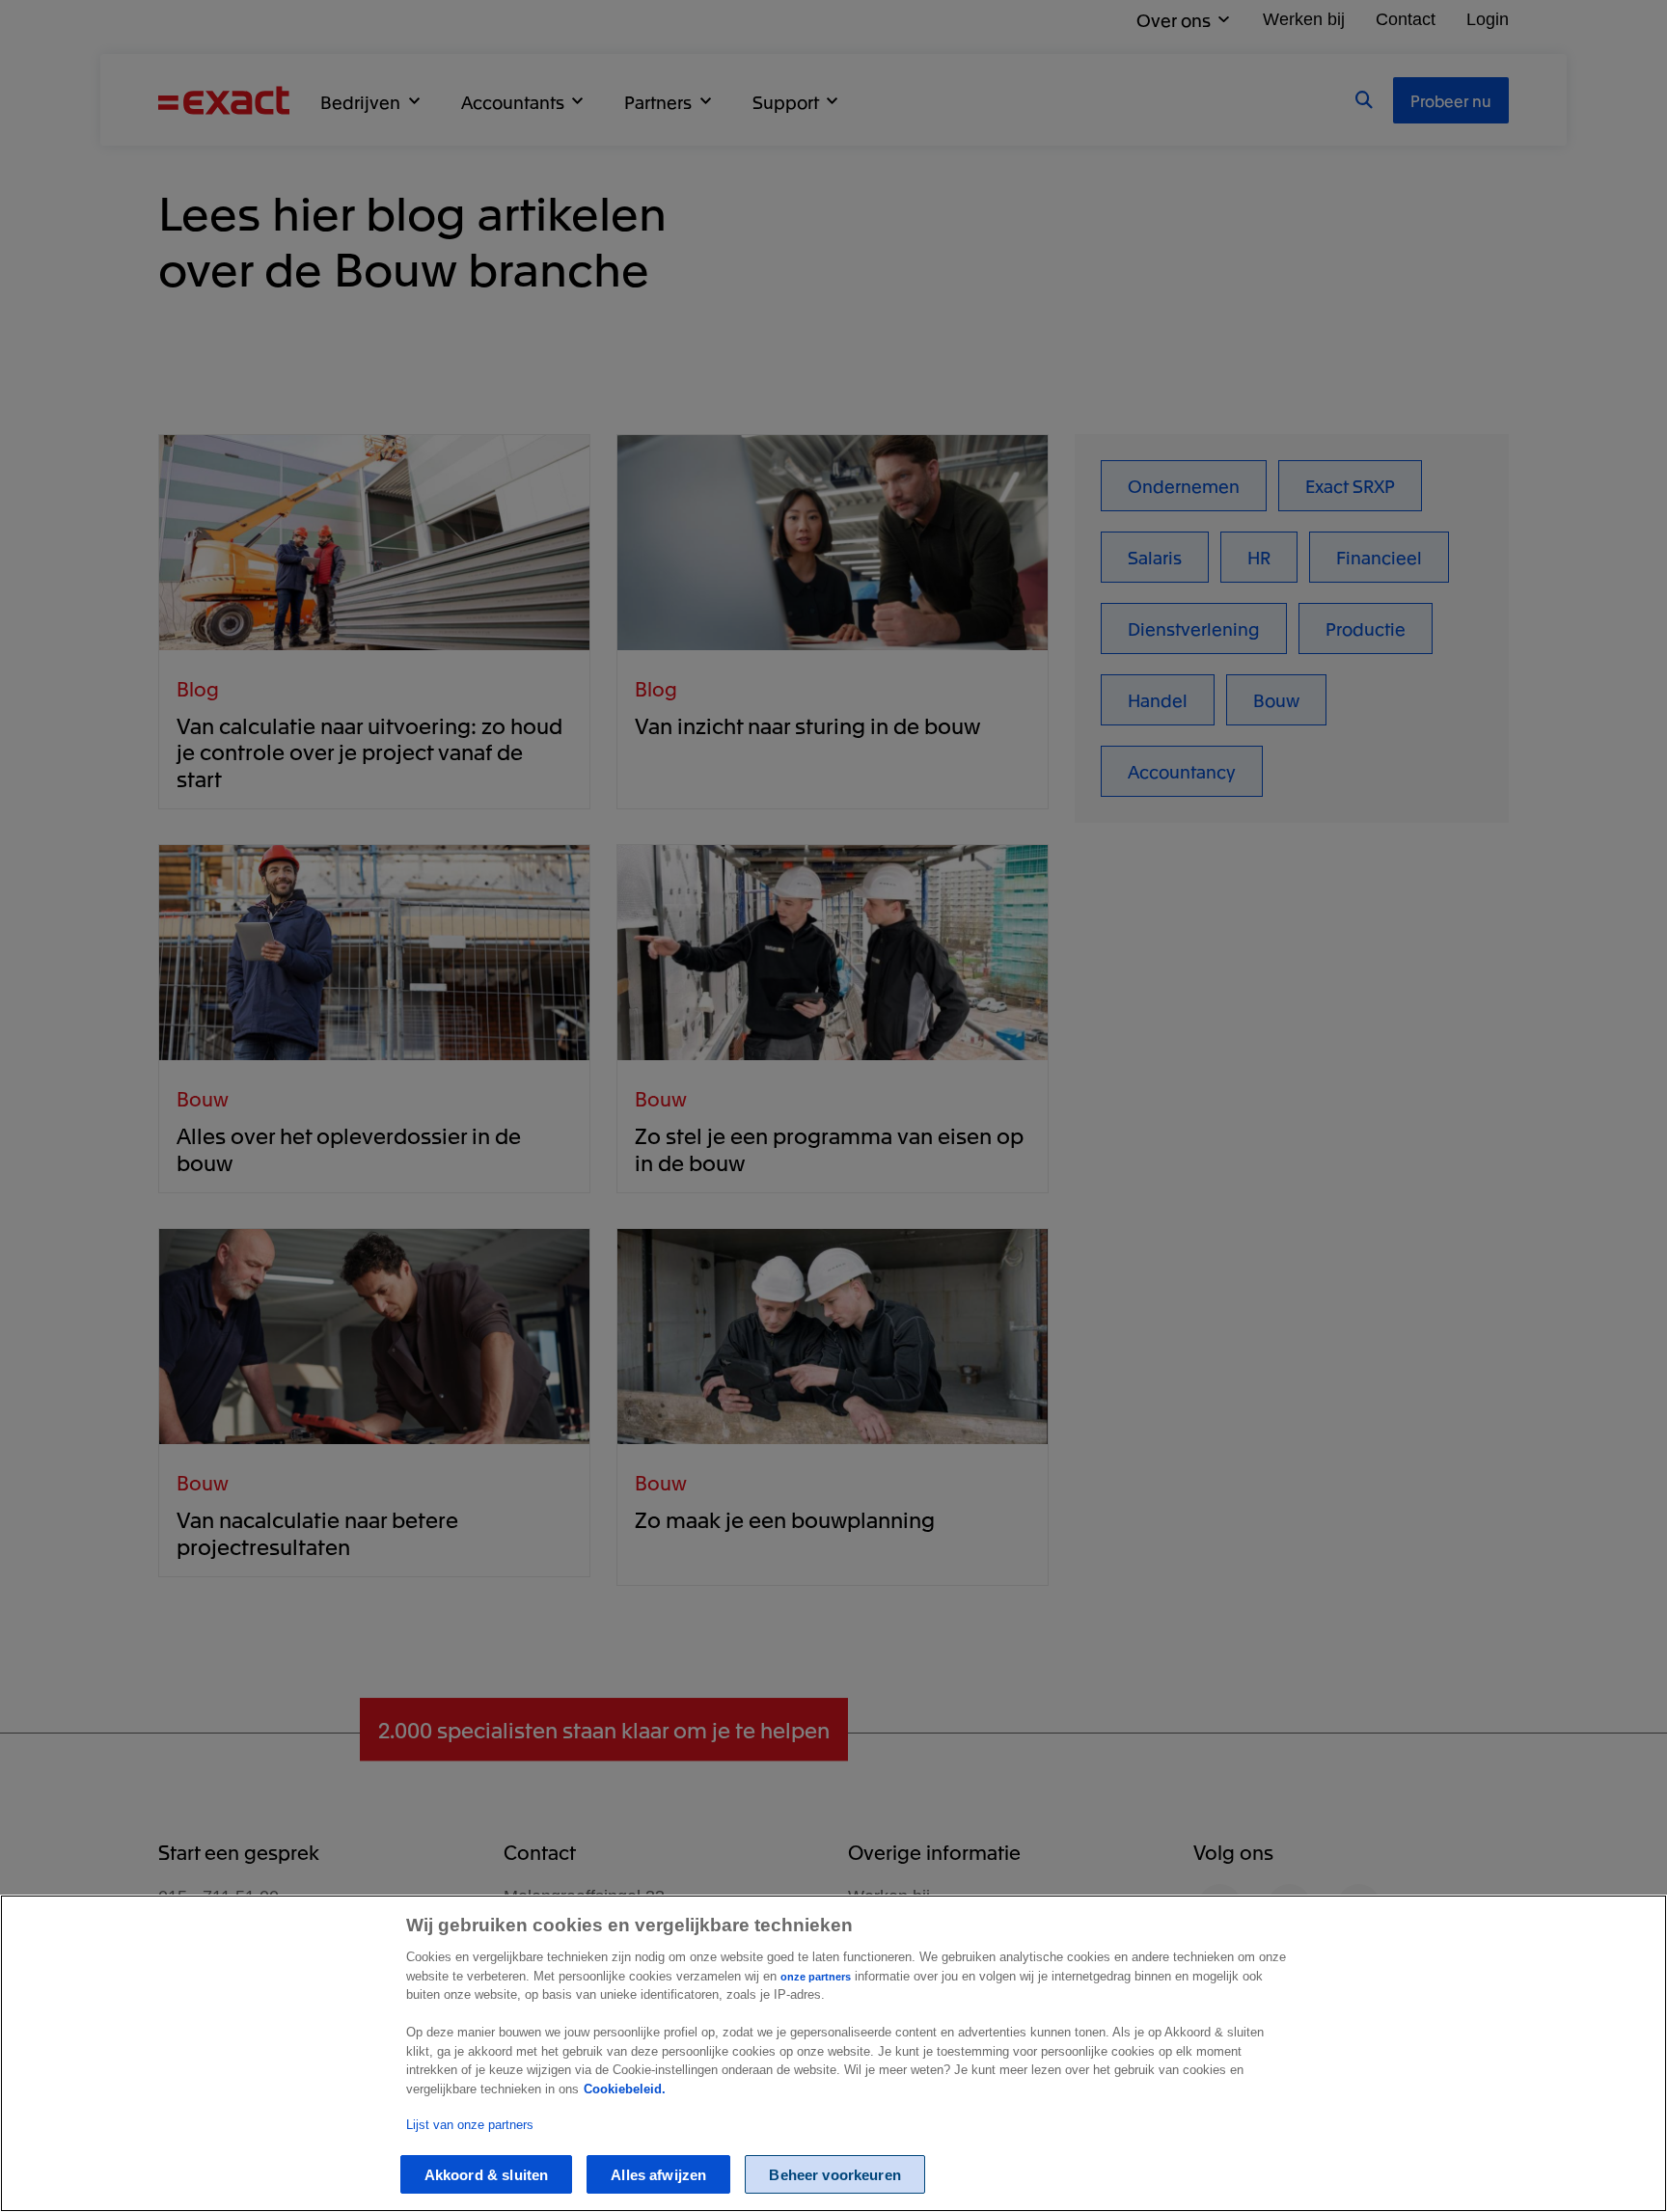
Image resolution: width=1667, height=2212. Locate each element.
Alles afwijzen (658, 2175)
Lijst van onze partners (470, 2125)
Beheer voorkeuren (835, 2175)
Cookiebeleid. (625, 2089)
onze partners (816, 1977)
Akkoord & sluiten (487, 2175)
